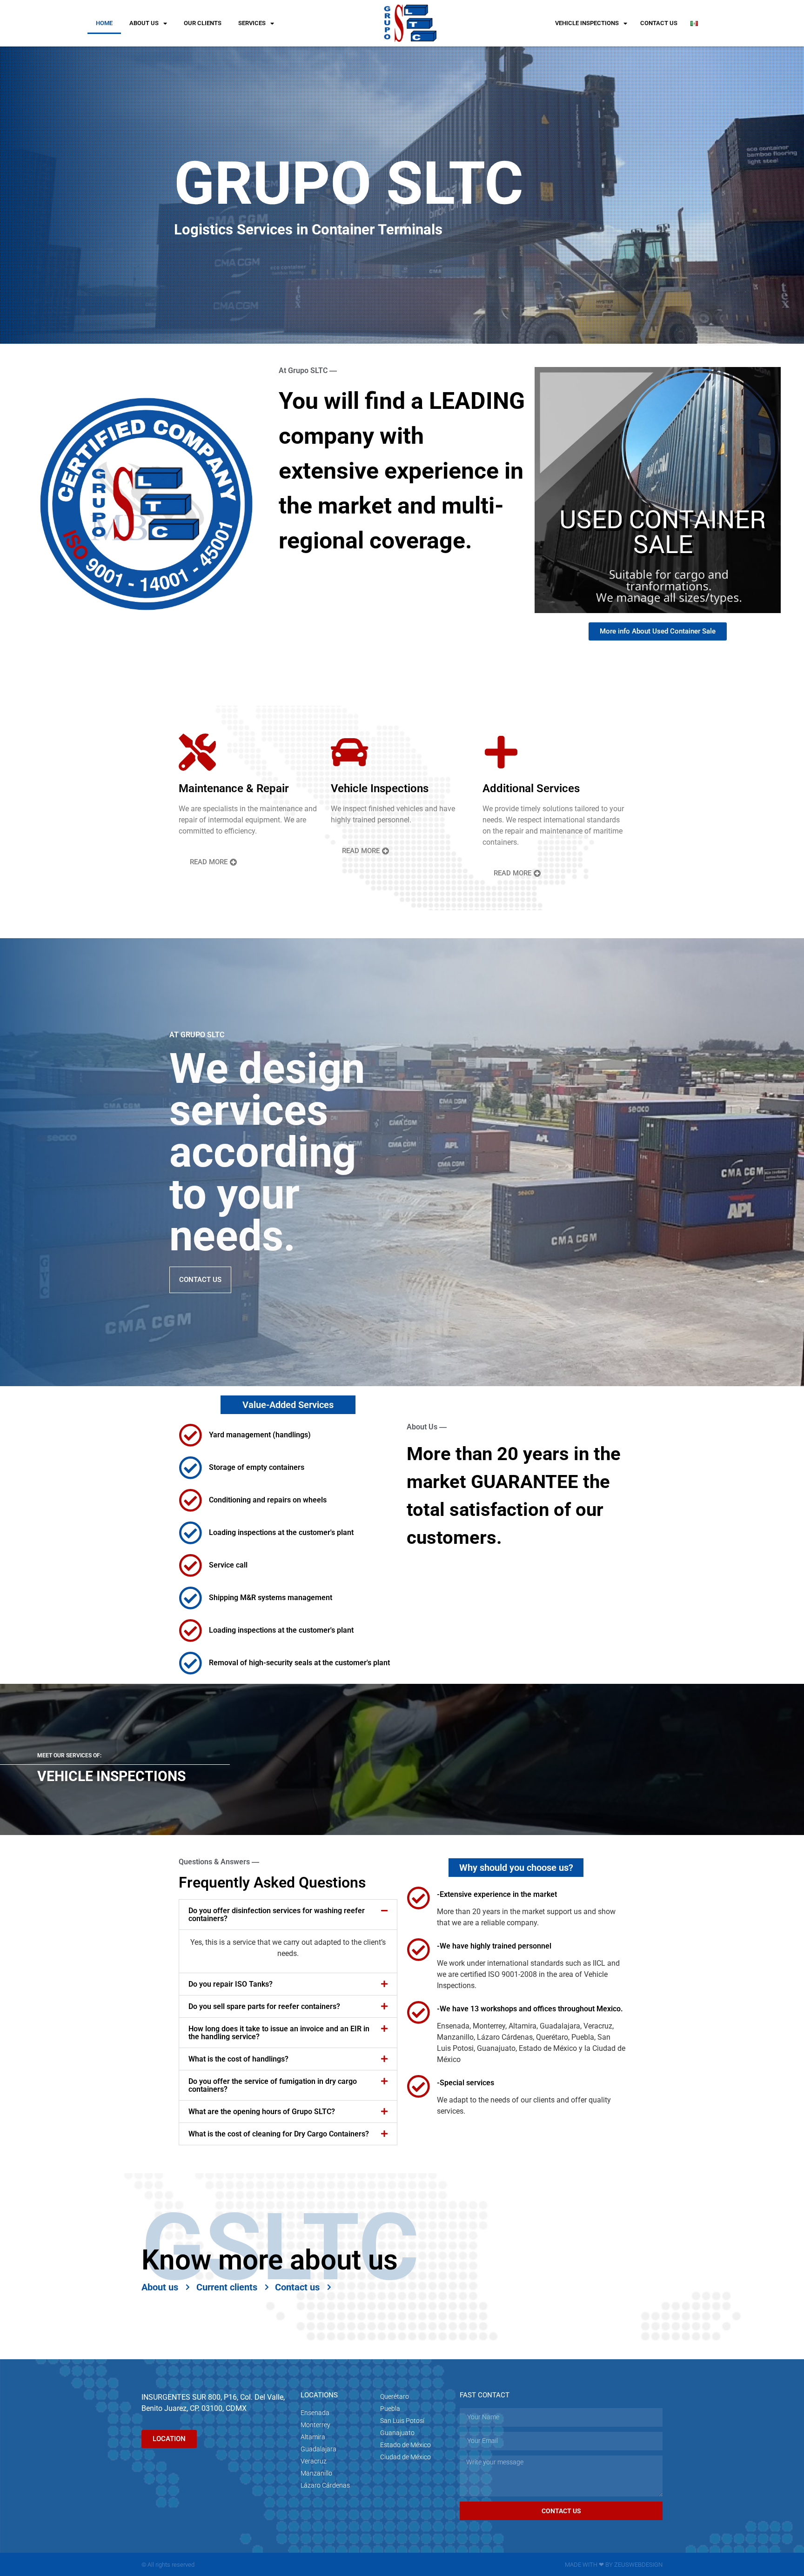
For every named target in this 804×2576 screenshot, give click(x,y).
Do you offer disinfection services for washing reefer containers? (277, 1915)
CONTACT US (659, 23)
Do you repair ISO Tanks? (231, 1984)
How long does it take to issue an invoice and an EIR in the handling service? (279, 2033)
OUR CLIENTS (203, 23)
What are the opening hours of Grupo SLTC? (262, 2112)
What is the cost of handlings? (238, 2059)
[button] (288, 1915)
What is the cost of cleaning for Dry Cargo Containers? (279, 2134)
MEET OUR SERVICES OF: (69, 1755)
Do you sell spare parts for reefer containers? (264, 2006)
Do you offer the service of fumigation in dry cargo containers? (273, 2085)
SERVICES (252, 23)
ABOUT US (144, 23)
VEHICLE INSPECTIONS (587, 23)
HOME (104, 23)
